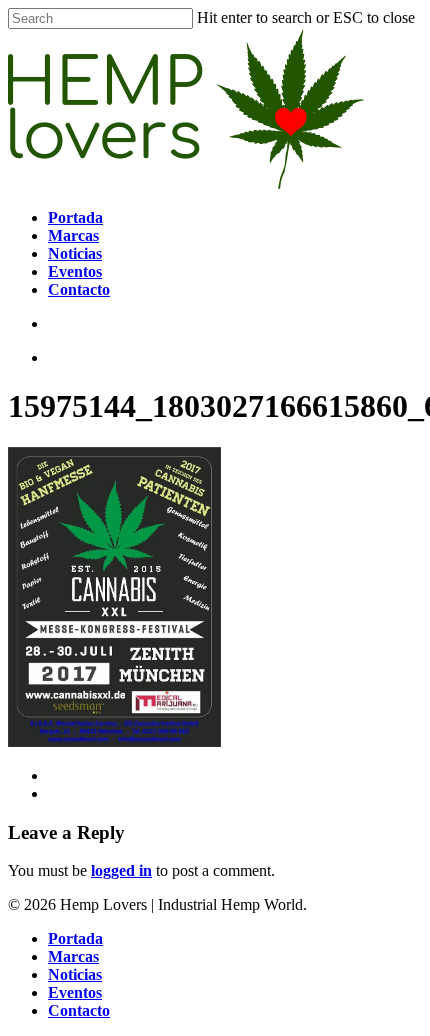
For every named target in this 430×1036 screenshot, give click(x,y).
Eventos (75, 992)
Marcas (73, 956)
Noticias (75, 974)
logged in (121, 870)
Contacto (79, 1010)
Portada (75, 938)
